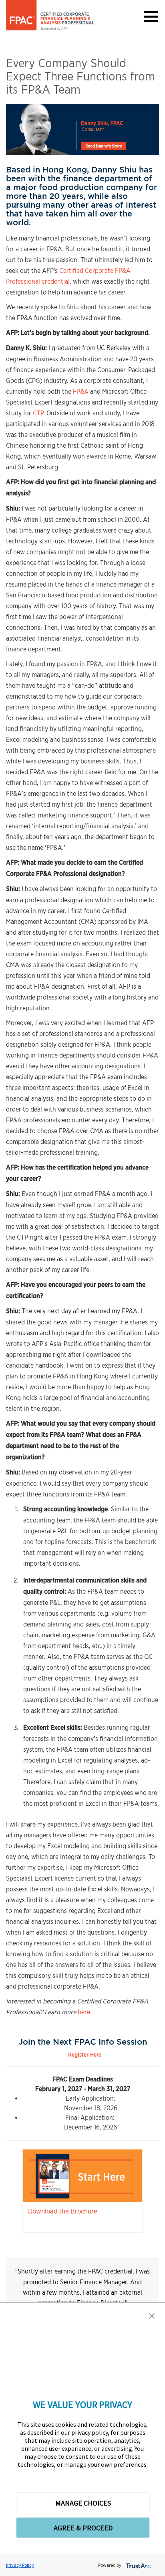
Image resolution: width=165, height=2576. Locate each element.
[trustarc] (138, 2565)
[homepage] (50, 15)
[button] (152, 2316)
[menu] (151, 16)
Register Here (85, 2055)
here (84, 2012)
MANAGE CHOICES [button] (83, 2503)
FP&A (81, 392)
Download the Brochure (63, 2211)
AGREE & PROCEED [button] (83, 2528)
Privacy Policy (20, 2565)
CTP (38, 413)
